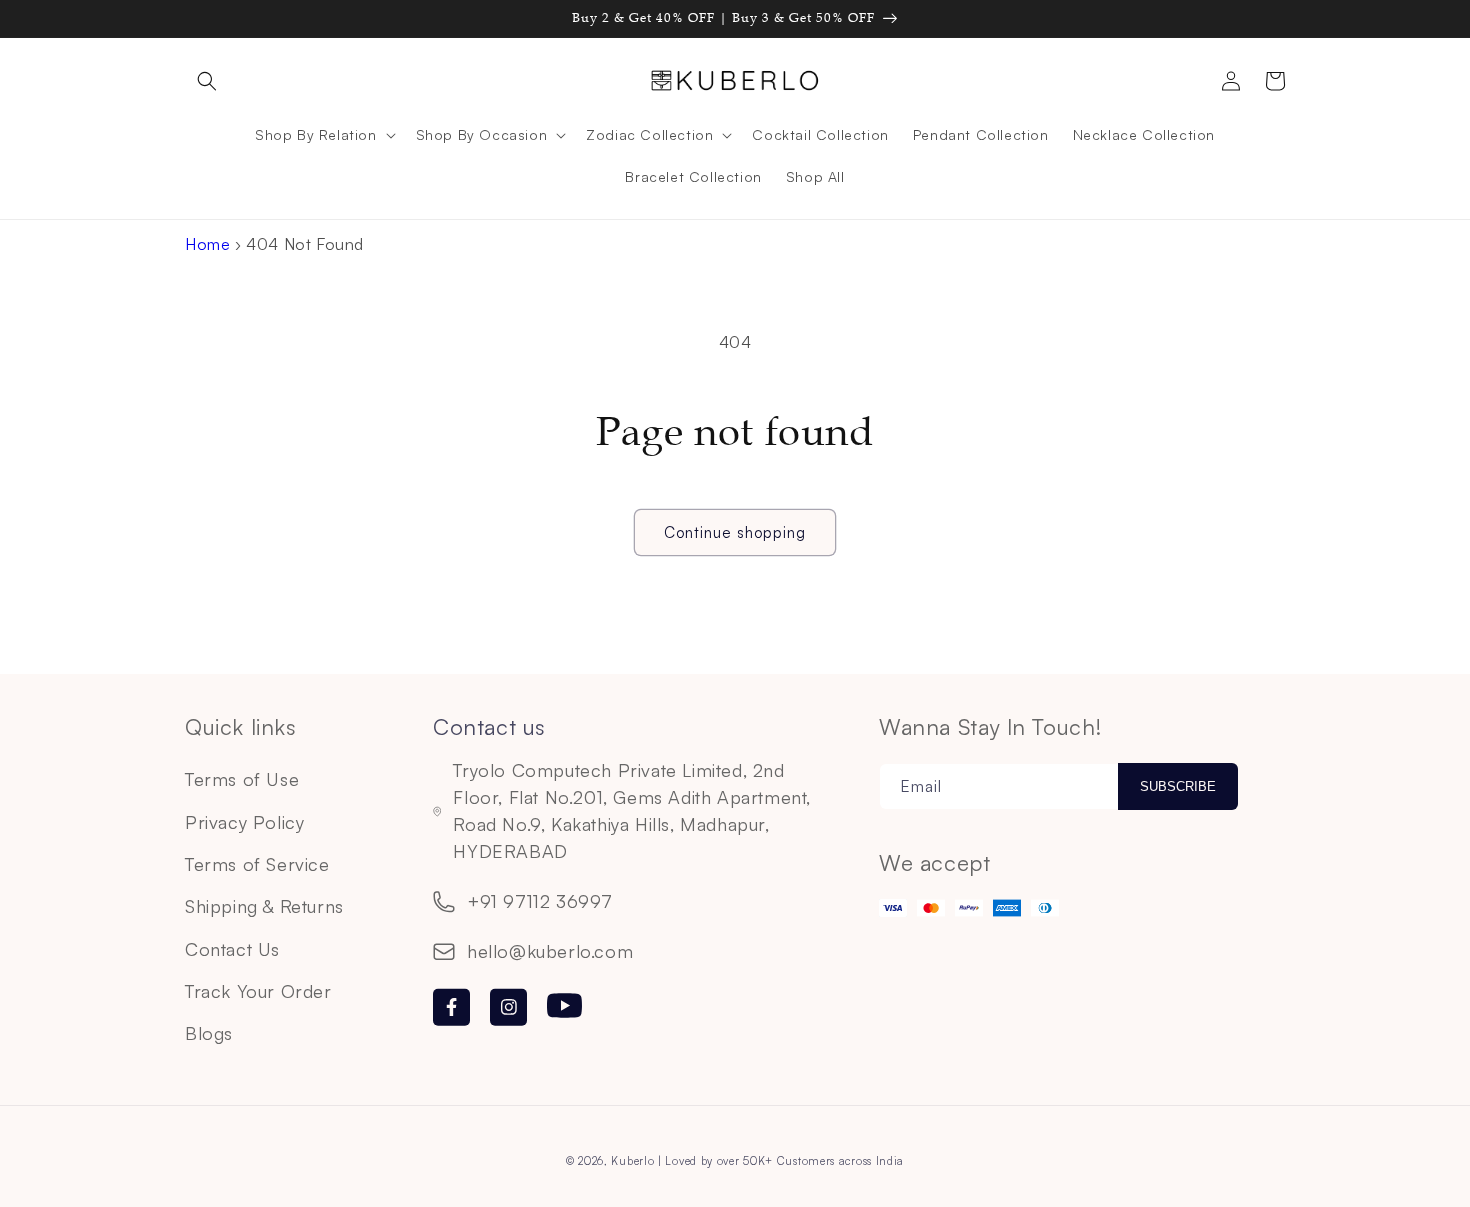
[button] (207, 81)
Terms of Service (257, 864)
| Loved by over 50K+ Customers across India (781, 1161)
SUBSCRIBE (1178, 786)
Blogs (209, 1033)
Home (207, 244)
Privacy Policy (244, 822)
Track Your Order (258, 991)
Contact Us (232, 949)
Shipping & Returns (264, 906)
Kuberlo (632, 1161)
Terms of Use (242, 779)
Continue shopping (735, 532)
